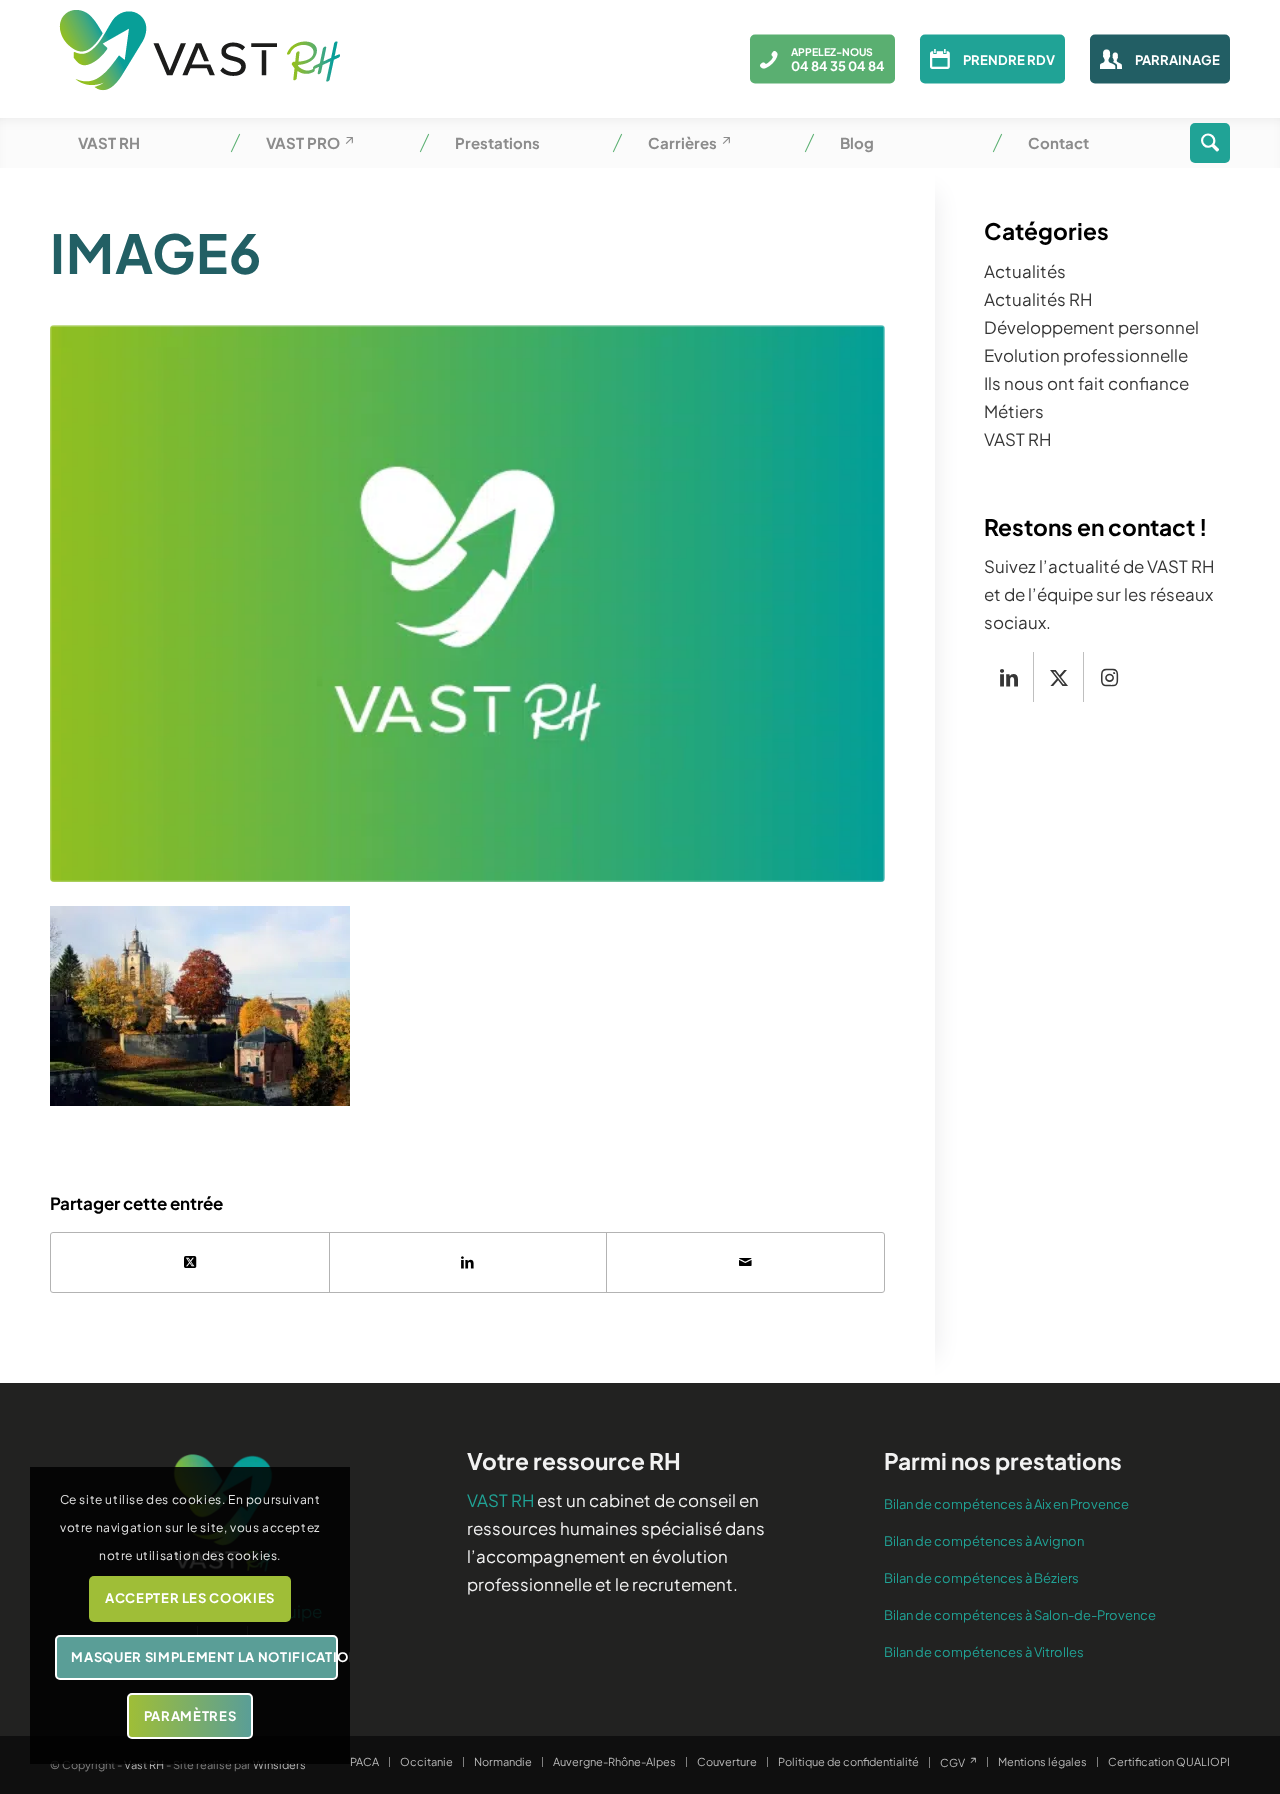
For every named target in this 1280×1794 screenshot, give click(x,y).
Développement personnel (1091, 327)
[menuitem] (144, 143)
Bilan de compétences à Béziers (981, 1578)
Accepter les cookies (190, 1598)
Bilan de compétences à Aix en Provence (1006, 1504)
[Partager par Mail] (745, 1262)
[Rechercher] (1210, 143)
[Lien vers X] (1058, 677)
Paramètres (190, 1716)
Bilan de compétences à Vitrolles (984, 1652)
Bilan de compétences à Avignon (984, 1541)
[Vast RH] (200, 59)
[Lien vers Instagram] (1109, 677)
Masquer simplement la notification (204, 1657)
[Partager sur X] (190, 1262)
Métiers (1014, 411)
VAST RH (1017, 439)
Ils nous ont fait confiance (1086, 383)
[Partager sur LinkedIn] (468, 1262)
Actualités (1025, 271)
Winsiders (279, 1764)
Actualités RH (1038, 299)
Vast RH (144, 1764)
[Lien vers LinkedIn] (1008, 677)
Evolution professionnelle (1086, 355)
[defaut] (467, 603)
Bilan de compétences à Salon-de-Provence (1020, 1615)
